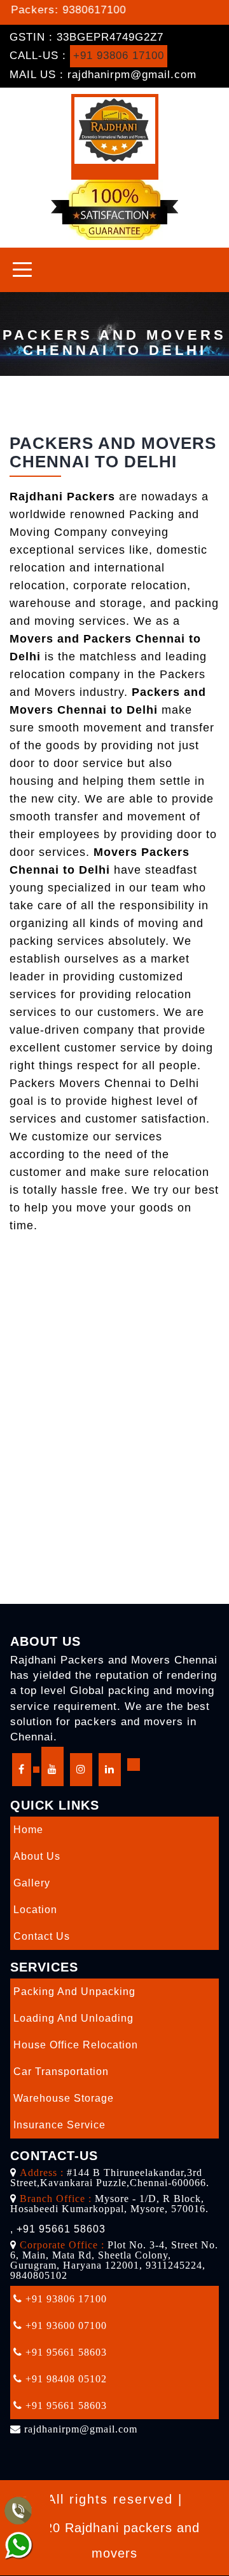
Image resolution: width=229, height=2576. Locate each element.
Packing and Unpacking (74, 1992)
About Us (37, 1856)
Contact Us (42, 1936)
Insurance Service (59, 2125)
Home (28, 1830)
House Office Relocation (76, 2045)
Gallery (32, 1883)
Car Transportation (61, 2072)
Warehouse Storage (64, 2098)
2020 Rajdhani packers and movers (115, 2540)
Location (35, 1910)
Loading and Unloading (73, 2018)
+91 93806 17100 (119, 56)
